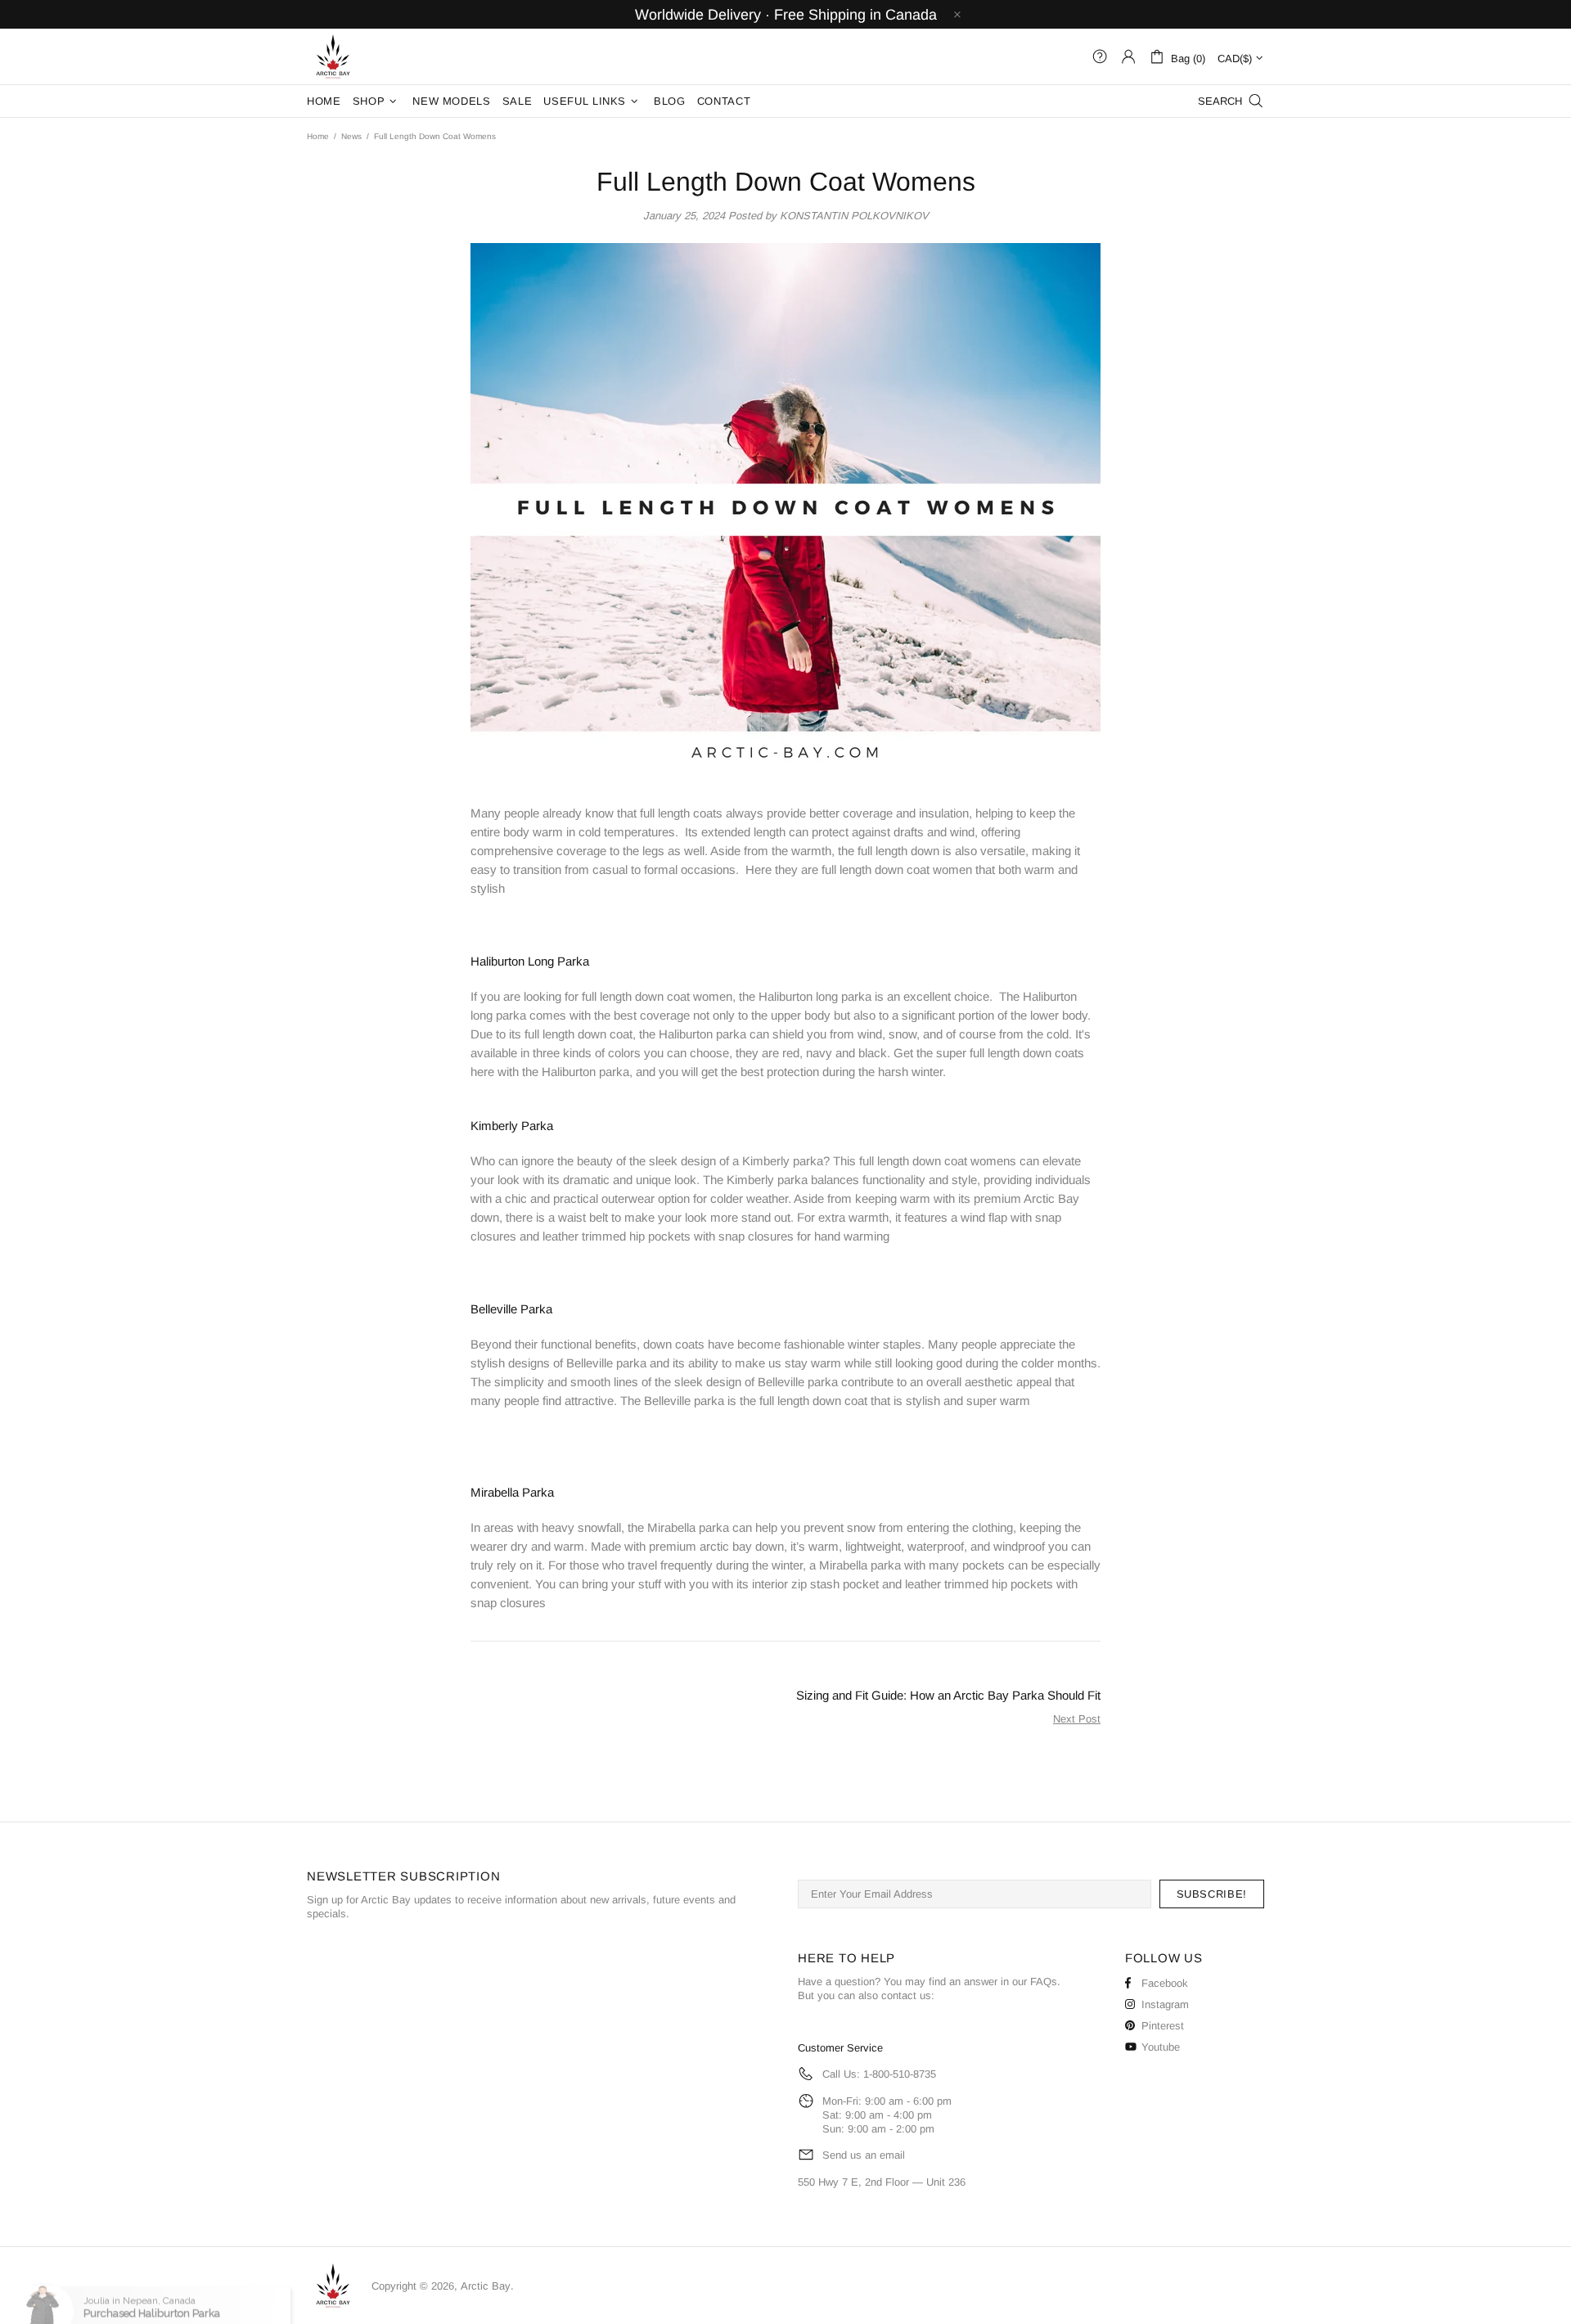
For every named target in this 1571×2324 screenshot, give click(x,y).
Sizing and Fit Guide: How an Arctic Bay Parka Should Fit (948, 1695)
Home (318, 136)
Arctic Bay (333, 56)
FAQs (1044, 1982)
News (351, 136)
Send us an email (864, 2155)
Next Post (1077, 1719)
